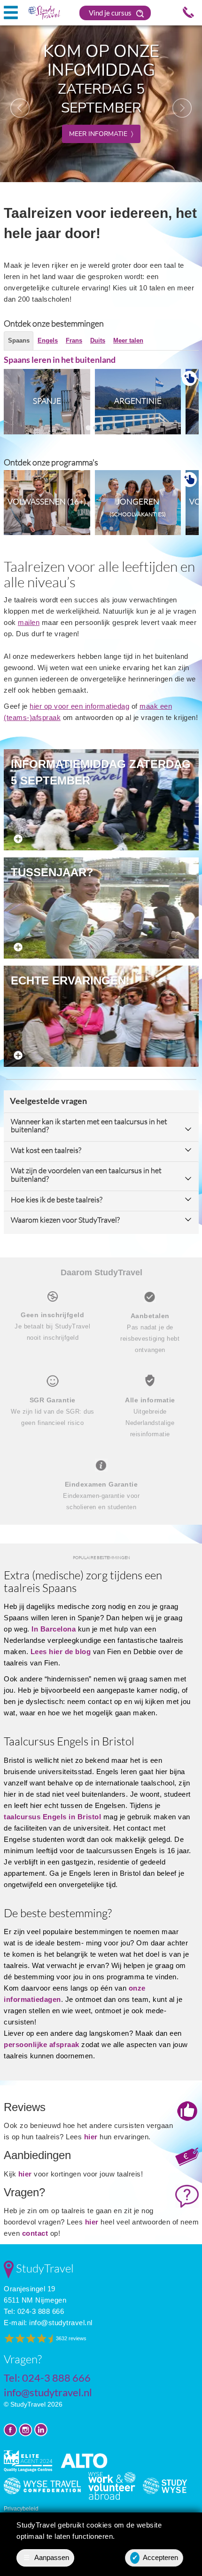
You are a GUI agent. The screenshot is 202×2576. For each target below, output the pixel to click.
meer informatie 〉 (101, 134)
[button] (15, 103)
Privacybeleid (21, 2509)
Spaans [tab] (19, 340)
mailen (29, 622)
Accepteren (155, 2557)
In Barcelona (54, 1629)
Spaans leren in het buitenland (60, 360)
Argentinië (138, 401)
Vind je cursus (111, 13)
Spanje (47, 401)
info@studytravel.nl (61, 2323)
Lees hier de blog (61, 1652)
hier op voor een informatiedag (79, 706)
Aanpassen (47, 2557)
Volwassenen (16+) (47, 501)
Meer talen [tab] (128, 340)
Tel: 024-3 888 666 (34, 2311)
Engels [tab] (48, 340)
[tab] (88, 428)
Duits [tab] (98, 340)
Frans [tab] (74, 340)
